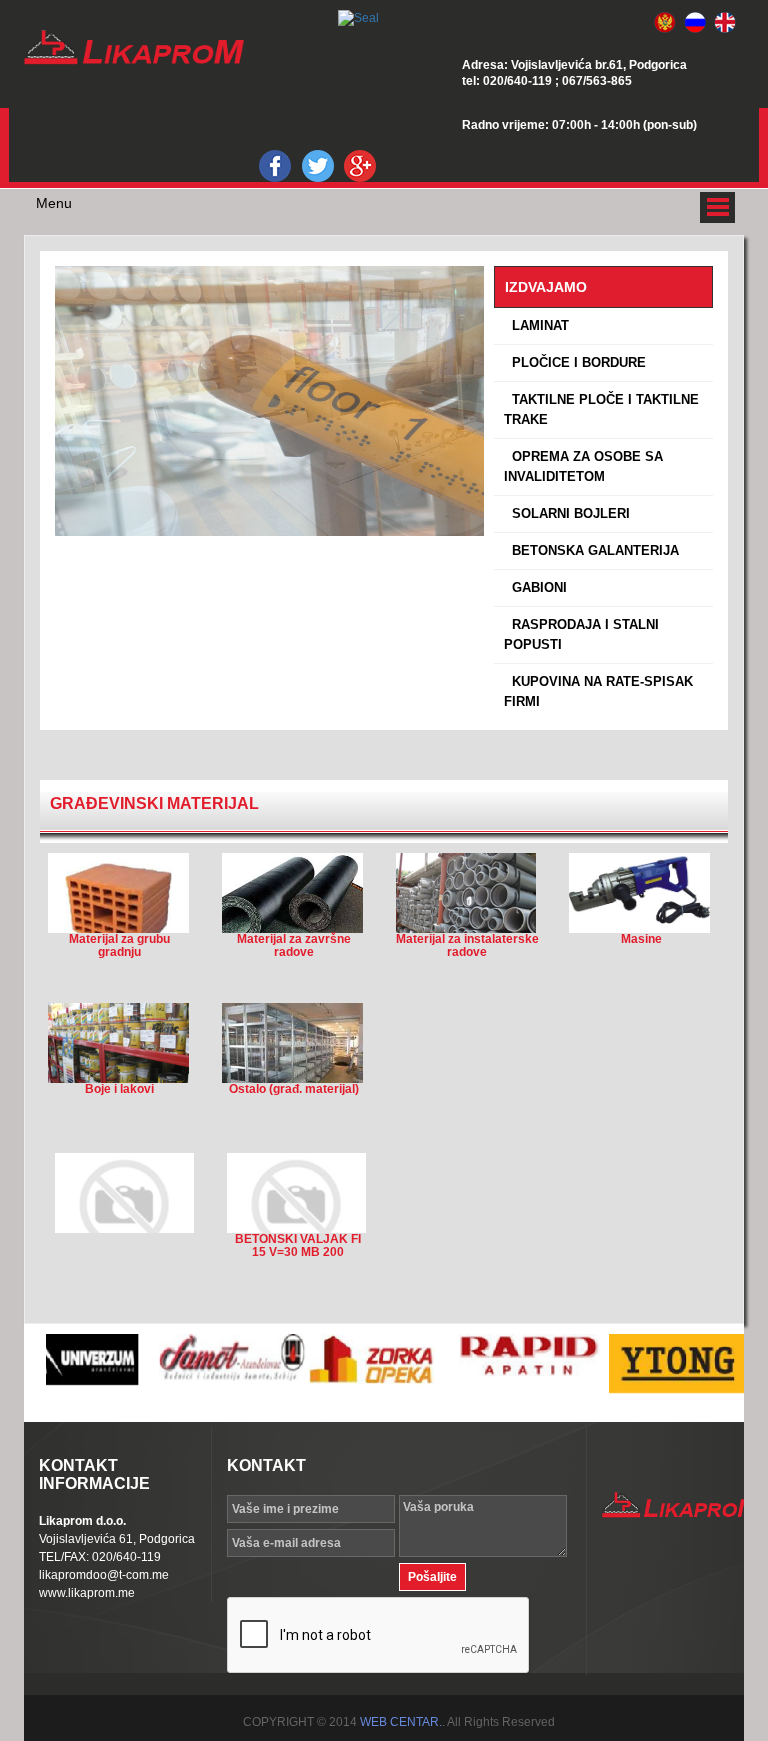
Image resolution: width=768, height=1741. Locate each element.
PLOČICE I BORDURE (575, 362)
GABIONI (535, 587)
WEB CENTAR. (401, 1722)
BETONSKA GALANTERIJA (591, 550)
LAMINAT (536, 325)
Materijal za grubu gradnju (119, 946)
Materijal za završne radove (294, 946)
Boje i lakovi (119, 1089)
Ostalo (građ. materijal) (294, 1089)
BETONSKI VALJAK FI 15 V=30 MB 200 (298, 1246)
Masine (641, 939)
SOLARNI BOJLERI (567, 513)
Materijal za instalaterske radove (467, 946)
